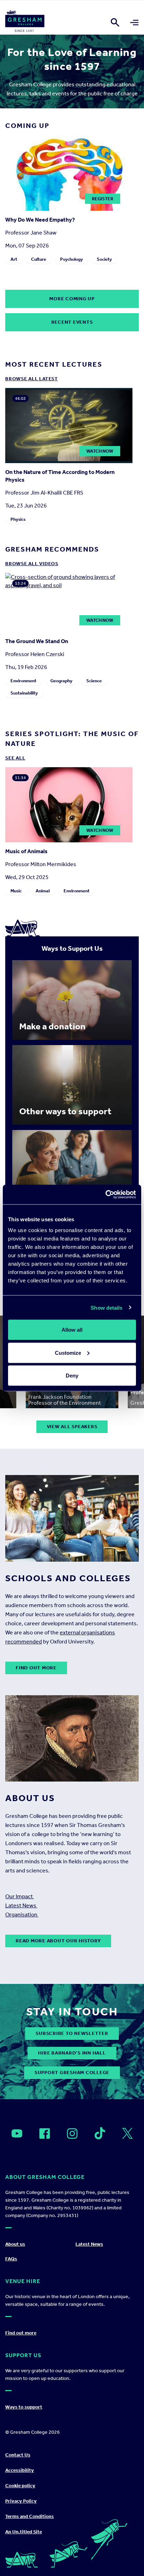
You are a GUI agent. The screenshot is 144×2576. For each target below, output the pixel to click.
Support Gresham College (72, 2073)
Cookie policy (20, 2486)
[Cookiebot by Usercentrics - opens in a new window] (105, 1195)
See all (15, 758)
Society (104, 259)
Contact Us (18, 2455)
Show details (106, 1307)
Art (14, 259)
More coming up (72, 299)
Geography (61, 681)
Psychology (71, 259)
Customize (68, 1352)
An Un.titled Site (24, 2532)
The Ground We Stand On (37, 641)
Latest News (21, 1905)
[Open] (17, 2134)
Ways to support (24, 2407)
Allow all (72, 1330)
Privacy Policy (21, 2501)
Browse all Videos (32, 564)
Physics (18, 519)
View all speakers (72, 1427)
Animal (43, 891)
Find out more (36, 1668)
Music (16, 891)
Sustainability (24, 693)
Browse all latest (32, 379)
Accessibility (20, 2470)
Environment (23, 681)
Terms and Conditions (30, 2516)
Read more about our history (58, 1941)
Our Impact (20, 1896)
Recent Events (72, 322)
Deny (72, 1376)
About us (15, 2244)
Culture (39, 259)
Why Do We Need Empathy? (40, 220)
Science (94, 681)
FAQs (11, 2259)
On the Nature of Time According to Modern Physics (60, 476)
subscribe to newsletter (72, 2033)
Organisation (22, 1915)
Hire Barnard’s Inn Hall (72, 2053)
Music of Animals (26, 851)
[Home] (25, 22)
